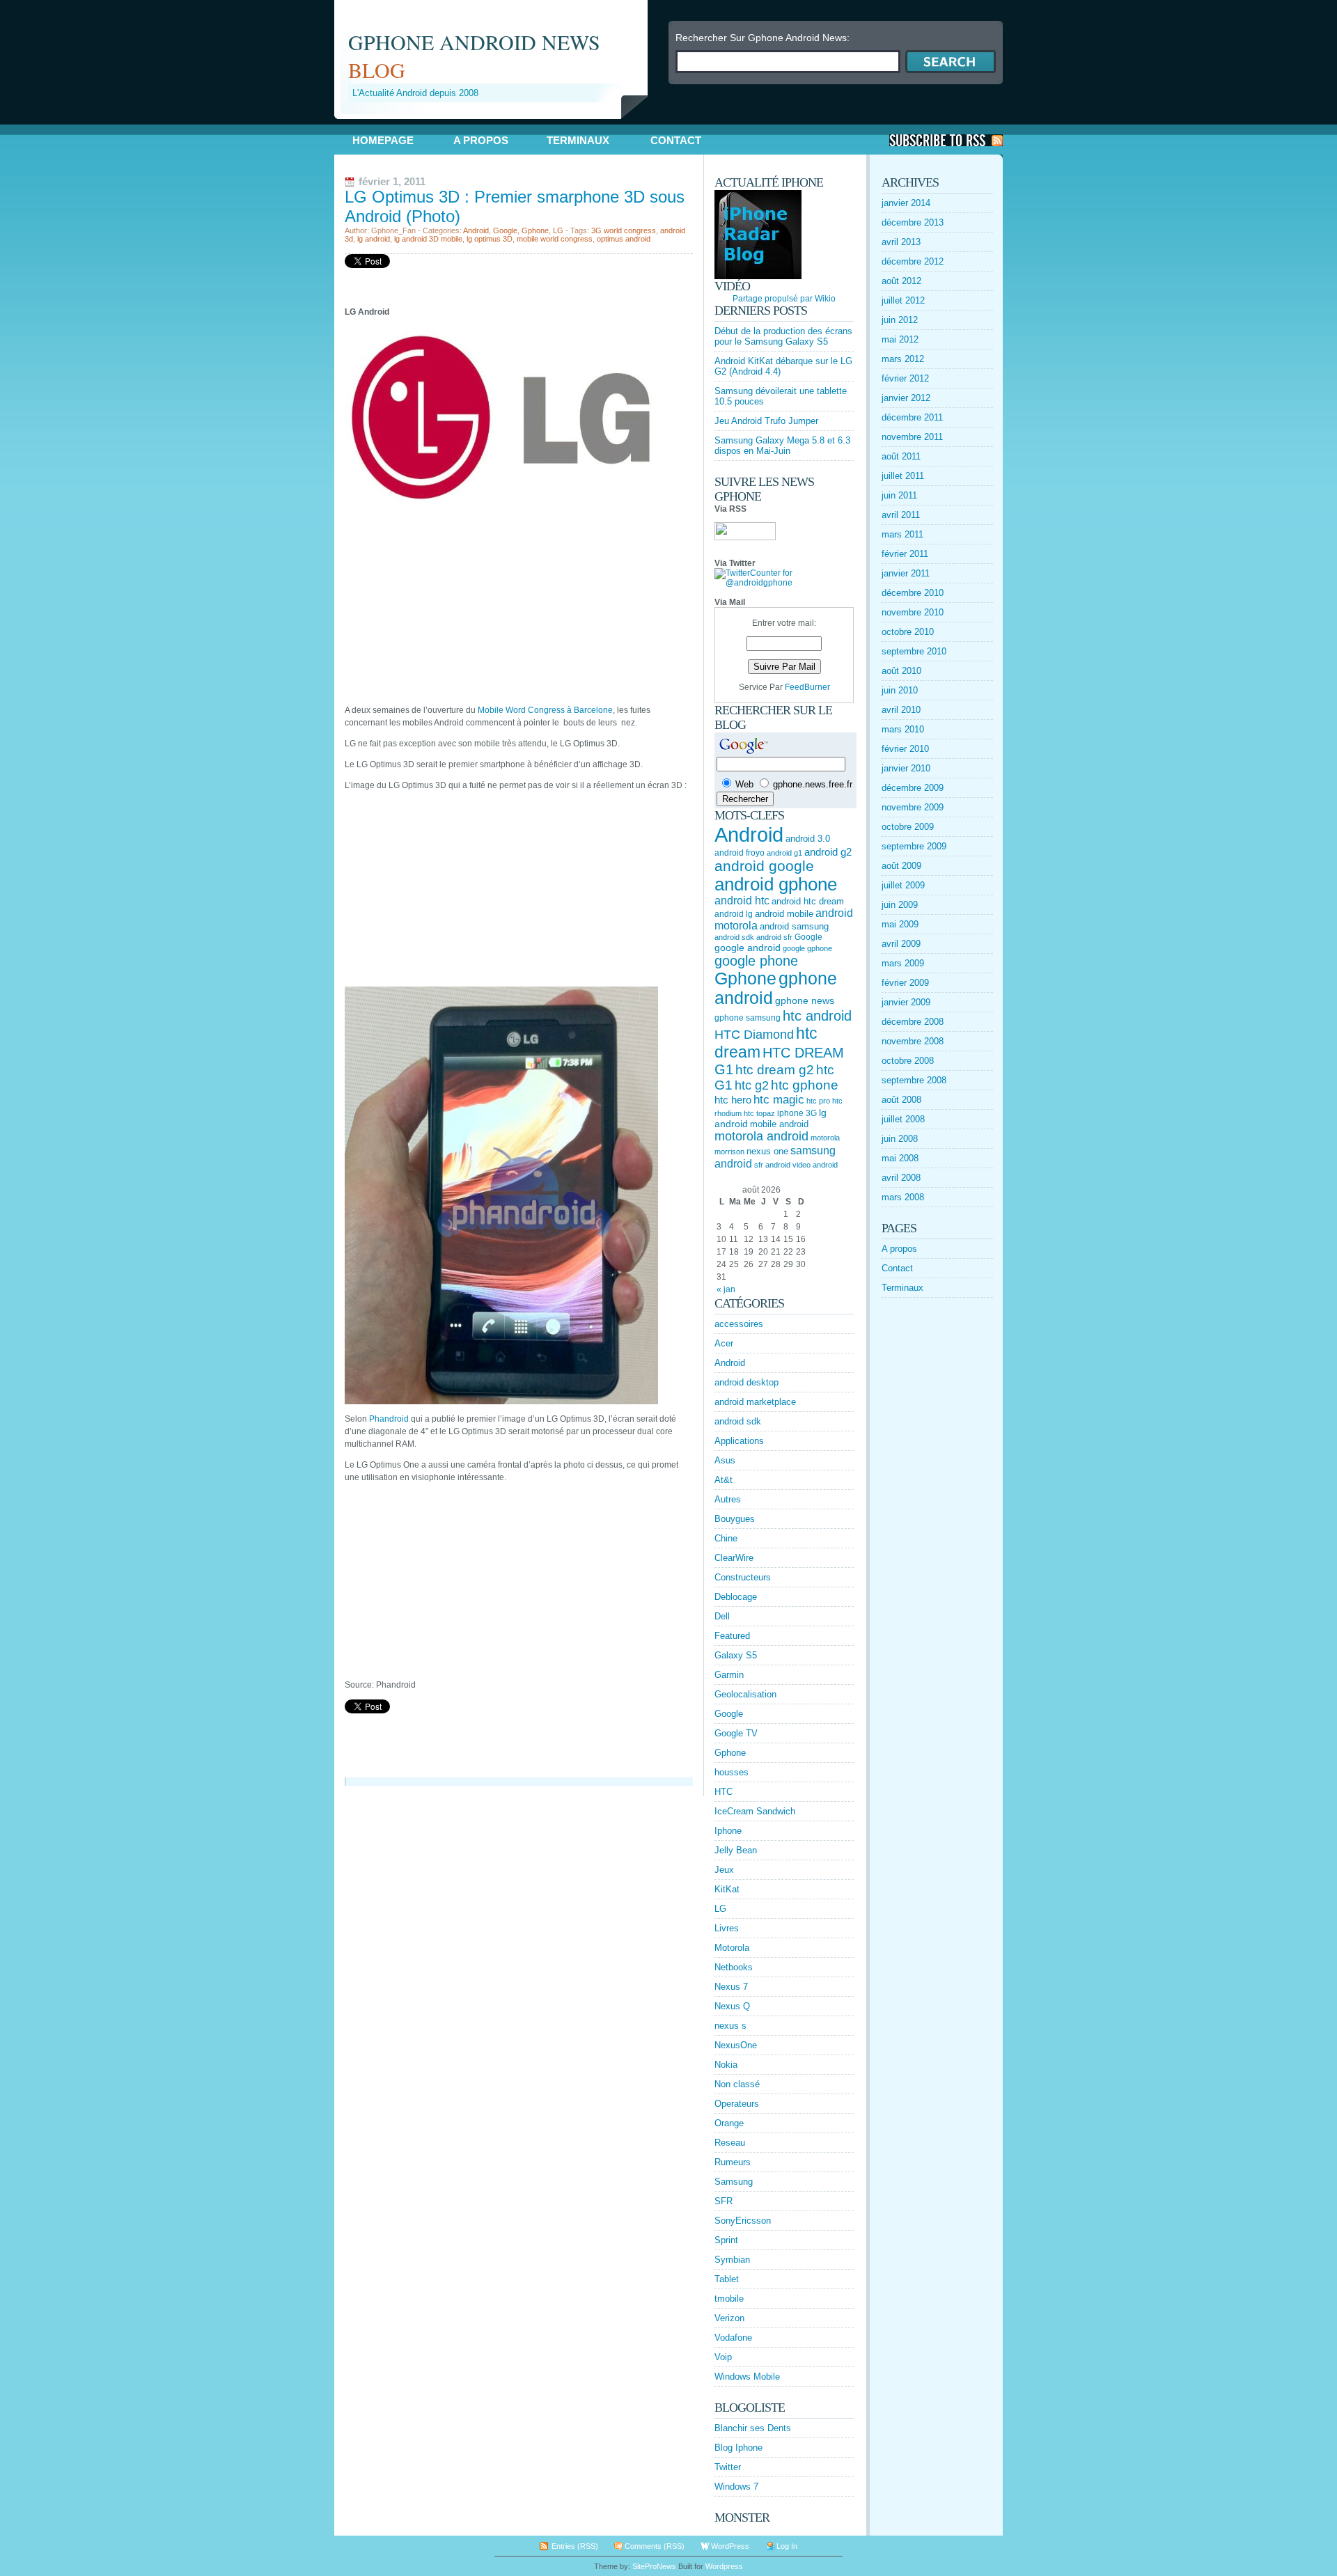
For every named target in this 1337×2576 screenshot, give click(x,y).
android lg (734, 914)
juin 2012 (900, 320)
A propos (481, 140)
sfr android (772, 1165)
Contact (676, 140)
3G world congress (624, 230)
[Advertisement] (497, 124)
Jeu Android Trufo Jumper (766, 421)
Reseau (730, 2143)
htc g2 (752, 1085)
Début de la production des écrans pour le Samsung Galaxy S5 (783, 336)
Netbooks (734, 1967)
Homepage (383, 140)
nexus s (730, 2026)
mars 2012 (903, 359)
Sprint (726, 2240)
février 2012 (905, 378)
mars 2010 (903, 729)
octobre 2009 (908, 827)
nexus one (767, 1151)
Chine (726, 1538)
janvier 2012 (906, 398)
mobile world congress (555, 239)
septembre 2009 (914, 846)
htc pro (818, 1101)
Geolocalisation (745, 1694)
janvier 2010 (906, 768)
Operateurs (737, 2104)
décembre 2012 (913, 261)
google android (748, 948)
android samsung (794, 926)
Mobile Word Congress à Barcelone (545, 710)
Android (476, 230)
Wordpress (724, 2566)
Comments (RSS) (655, 2546)
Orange (729, 2123)
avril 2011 (901, 515)
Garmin (729, 1675)
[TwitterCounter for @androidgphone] (784, 583)
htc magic (779, 1100)
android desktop (746, 1382)
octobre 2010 (908, 632)
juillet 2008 (903, 1119)
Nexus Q (732, 2006)
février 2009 (905, 983)
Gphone (535, 230)
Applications (739, 1441)
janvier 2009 (906, 1002)
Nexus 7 (731, 1987)
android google (764, 866)
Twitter (728, 2467)
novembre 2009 (913, 807)
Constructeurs (743, 1577)
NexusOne (736, 2045)
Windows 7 (736, 2487)
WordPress (730, 2546)
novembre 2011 (912, 437)
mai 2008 (900, 1158)
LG (558, 230)
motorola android (761, 1136)
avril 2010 (901, 710)
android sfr (774, 937)
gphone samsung (748, 1018)
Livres (727, 1928)
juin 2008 (900, 1139)
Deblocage (736, 1597)
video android (815, 1165)
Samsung (734, 2182)
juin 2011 (899, 495)
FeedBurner (807, 687)
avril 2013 (901, 242)
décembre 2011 (912, 417)
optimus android (624, 239)
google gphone (807, 948)
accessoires (739, 1324)
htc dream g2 (775, 1070)
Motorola (732, 1948)
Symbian (732, 2260)
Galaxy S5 (736, 1655)
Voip (723, 2357)
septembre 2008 (914, 1080)
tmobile (729, 2299)
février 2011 (905, 554)
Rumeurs (733, 2162)
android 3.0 (808, 839)
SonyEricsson (743, 2221)
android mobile (784, 914)
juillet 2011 (903, 476)
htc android (817, 1016)
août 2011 (901, 456)
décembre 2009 (913, 788)
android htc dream (808, 901)
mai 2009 (900, 924)
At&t (724, 1480)
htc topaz (759, 1113)
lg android (374, 239)
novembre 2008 (913, 1041)
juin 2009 (900, 905)
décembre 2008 (913, 1022)
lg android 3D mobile (428, 239)
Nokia (726, 2065)
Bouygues (735, 1519)
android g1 (784, 853)
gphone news (805, 1000)
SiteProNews (654, 2566)
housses (732, 1772)
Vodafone (733, 2338)
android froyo (740, 853)
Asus (725, 1460)
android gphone (776, 884)
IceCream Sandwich (755, 1811)
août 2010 (901, 671)
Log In (787, 2546)
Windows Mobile (747, 2377)
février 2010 (905, 749)
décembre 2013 (913, 222)
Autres (728, 1499)
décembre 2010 (913, 593)
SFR (724, 2201)
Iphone (728, 1831)
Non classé (737, 2084)
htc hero (733, 1100)
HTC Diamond (754, 1035)
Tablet (727, 2279)
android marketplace (755, 1402)
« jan (726, 1289)
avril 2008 (901, 1178)
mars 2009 (903, 963)
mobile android (779, 1124)
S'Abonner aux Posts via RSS (946, 140)
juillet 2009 (903, 885)
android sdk (734, 937)
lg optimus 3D (490, 239)
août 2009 (901, 866)
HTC (724, 1792)
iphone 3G (797, 1113)
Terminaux (578, 140)
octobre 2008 (908, 1061)
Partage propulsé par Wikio (784, 299)
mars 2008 (903, 1197)
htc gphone (805, 1085)
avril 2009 (901, 944)
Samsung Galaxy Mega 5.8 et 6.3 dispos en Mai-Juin (782, 446)
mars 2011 (902, 534)
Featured (732, 1636)
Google (505, 230)
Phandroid (389, 1419)
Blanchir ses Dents (753, 2428)
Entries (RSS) (575, 2546)
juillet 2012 (903, 300)
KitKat (727, 1889)
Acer (724, 1343)
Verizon (729, 2318)
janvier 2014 (906, 203)
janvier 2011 (906, 573)
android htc (742, 901)
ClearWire (734, 1558)
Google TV (736, 1733)
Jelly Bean (736, 1850)
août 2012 (901, 281)
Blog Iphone (738, 2448)
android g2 (828, 852)
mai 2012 (900, 339)
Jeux (724, 1870)
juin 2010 (900, 690)
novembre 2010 (913, 612)
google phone (756, 961)
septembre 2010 (914, 651)
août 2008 (901, 1100)
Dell (722, 1616)
